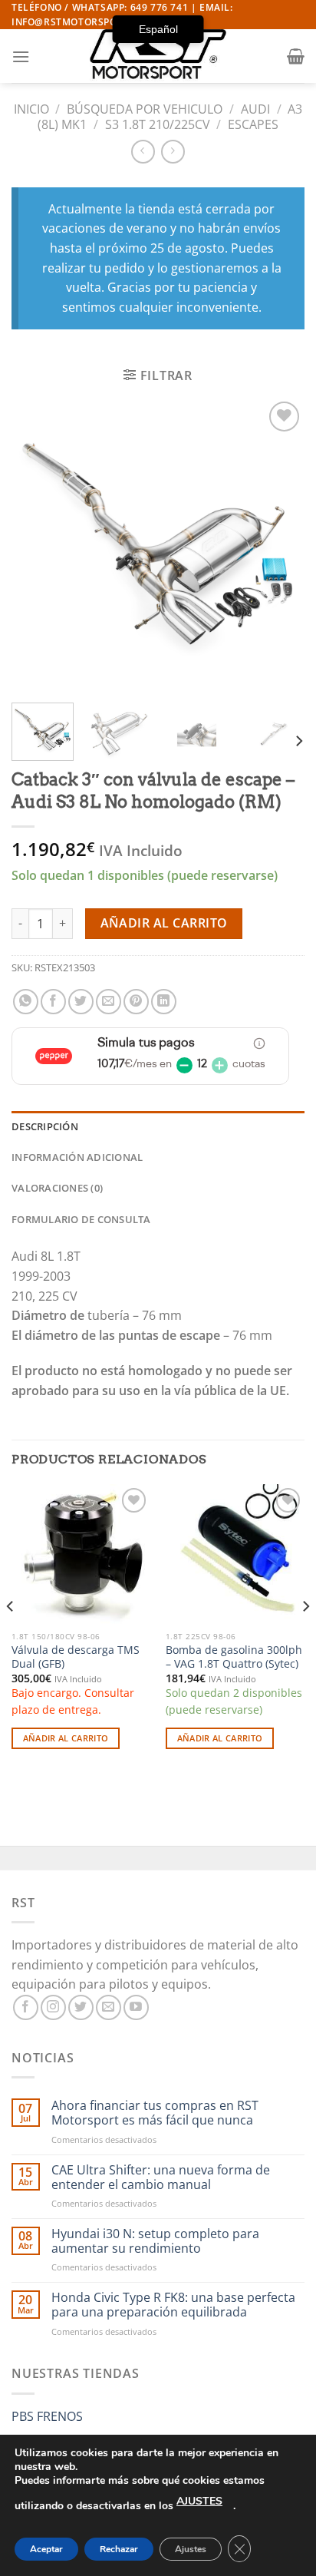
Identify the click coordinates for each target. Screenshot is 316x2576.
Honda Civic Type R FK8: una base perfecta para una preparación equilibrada (173, 2305)
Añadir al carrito (164, 923)
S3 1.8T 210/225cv (158, 124)
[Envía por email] (109, 1002)
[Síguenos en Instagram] (53, 2007)
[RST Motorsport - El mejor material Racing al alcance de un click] (158, 56)
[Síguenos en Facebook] (26, 2007)
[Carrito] (296, 56)
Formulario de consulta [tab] (81, 1219)
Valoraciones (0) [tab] (57, 1188)
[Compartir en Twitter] (81, 1002)
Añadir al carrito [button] (66, 1738)
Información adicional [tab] (77, 1157)
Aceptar (46, 2549)
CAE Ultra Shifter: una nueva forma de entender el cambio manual (161, 2178)
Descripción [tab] (45, 1126)
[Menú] (21, 56)
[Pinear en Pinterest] (136, 1002)
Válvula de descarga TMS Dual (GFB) (76, 1657)
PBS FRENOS (47, 2416)
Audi (255, 109)
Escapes (253, 124)
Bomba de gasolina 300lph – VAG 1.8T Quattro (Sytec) (234, 1657)
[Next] (279, 544)
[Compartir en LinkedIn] (164, 1002)
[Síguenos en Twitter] (81, 2007)
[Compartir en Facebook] (53, 1002)
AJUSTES (199, 2501)
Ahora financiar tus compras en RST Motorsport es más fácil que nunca (155, 2113)
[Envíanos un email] (109, 2007)
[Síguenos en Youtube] (136, 2007)
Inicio (31, 109)
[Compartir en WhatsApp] (26, 1002)
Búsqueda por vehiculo (145, 109)
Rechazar (119, 2549)
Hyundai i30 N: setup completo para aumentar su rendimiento (155, 2241)
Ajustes (191, 2549)
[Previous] (37, 544)
